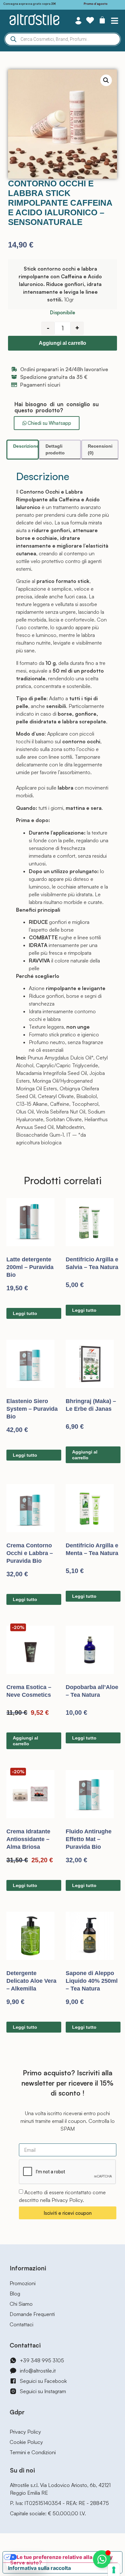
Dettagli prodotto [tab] (55, 449)
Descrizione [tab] (26, 446)
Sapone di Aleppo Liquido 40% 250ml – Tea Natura (92, 1981)
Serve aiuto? (26, 2563)
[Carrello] (102, 20)
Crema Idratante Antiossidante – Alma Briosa (28, 1839)
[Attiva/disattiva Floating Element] (102, 2559)
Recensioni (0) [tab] (100, 449)
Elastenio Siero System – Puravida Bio (32, 1409)
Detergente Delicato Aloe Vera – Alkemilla (31, 1981)
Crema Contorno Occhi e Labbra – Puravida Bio (30, 1553)
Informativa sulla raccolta (39, 2568)
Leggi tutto (25, 1313)
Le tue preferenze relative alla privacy (65, 2557)
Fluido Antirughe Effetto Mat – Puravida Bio (89, 1839)
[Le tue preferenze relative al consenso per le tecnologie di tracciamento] (114, 2570)
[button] (115, 20)
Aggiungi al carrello (63, 343)
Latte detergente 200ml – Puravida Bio (30, 1267)
